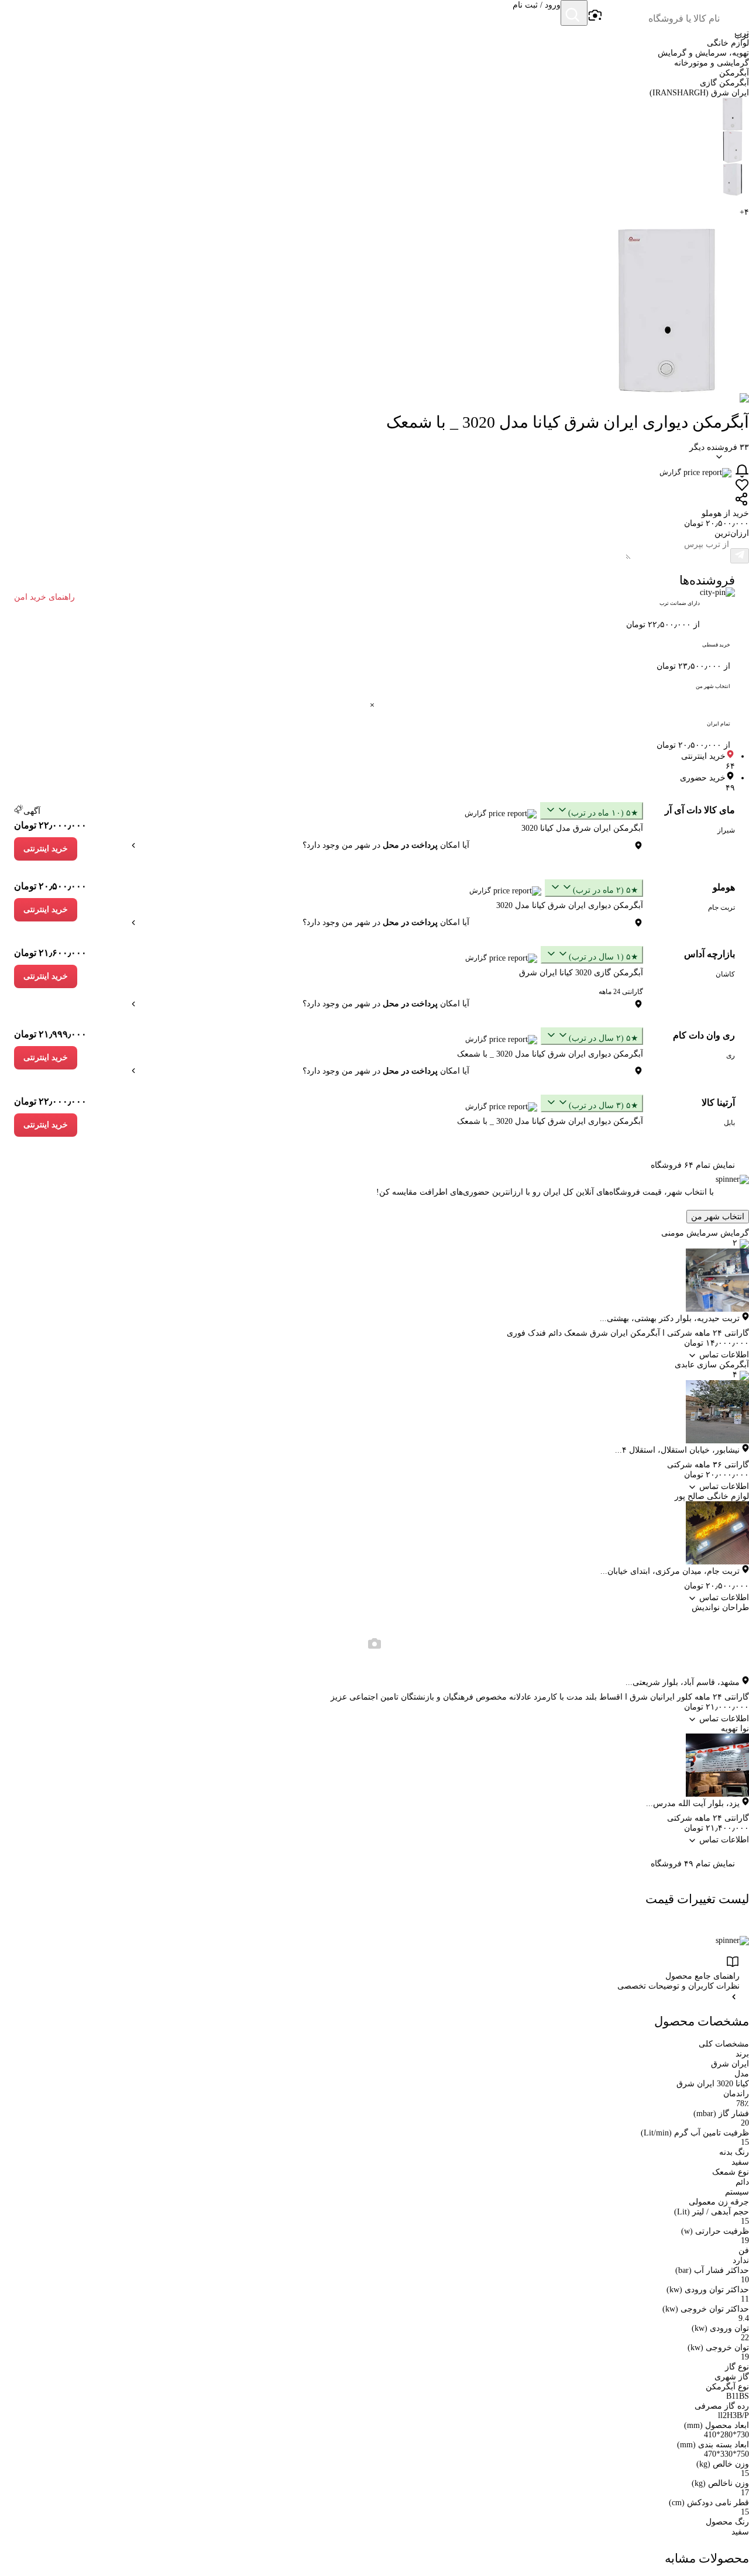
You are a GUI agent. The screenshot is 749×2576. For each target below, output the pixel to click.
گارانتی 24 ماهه (621, 992)
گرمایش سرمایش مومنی (705, 1233)
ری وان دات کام (704, 1035)
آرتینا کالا (718, 1103)
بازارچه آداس (710, 954)
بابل (729, 1123)
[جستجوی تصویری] (595, 16)
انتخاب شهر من (718, 1217)
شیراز (726, 830)
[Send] (740, 556)
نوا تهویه (735, 1729)
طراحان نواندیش (720, 1607)
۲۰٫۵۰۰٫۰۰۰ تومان (50, 886)
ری (731, 1055)
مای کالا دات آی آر (700, 810)
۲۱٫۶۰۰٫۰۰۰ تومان (50, 953)
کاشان (725, 974)
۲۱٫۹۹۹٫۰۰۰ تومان (50, 1034)
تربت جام (721, 907)
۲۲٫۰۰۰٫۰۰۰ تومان (50, 825)
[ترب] (735, 14)
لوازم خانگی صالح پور (712, 1496)
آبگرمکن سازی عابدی (712, 1365)
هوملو (724, 887)
